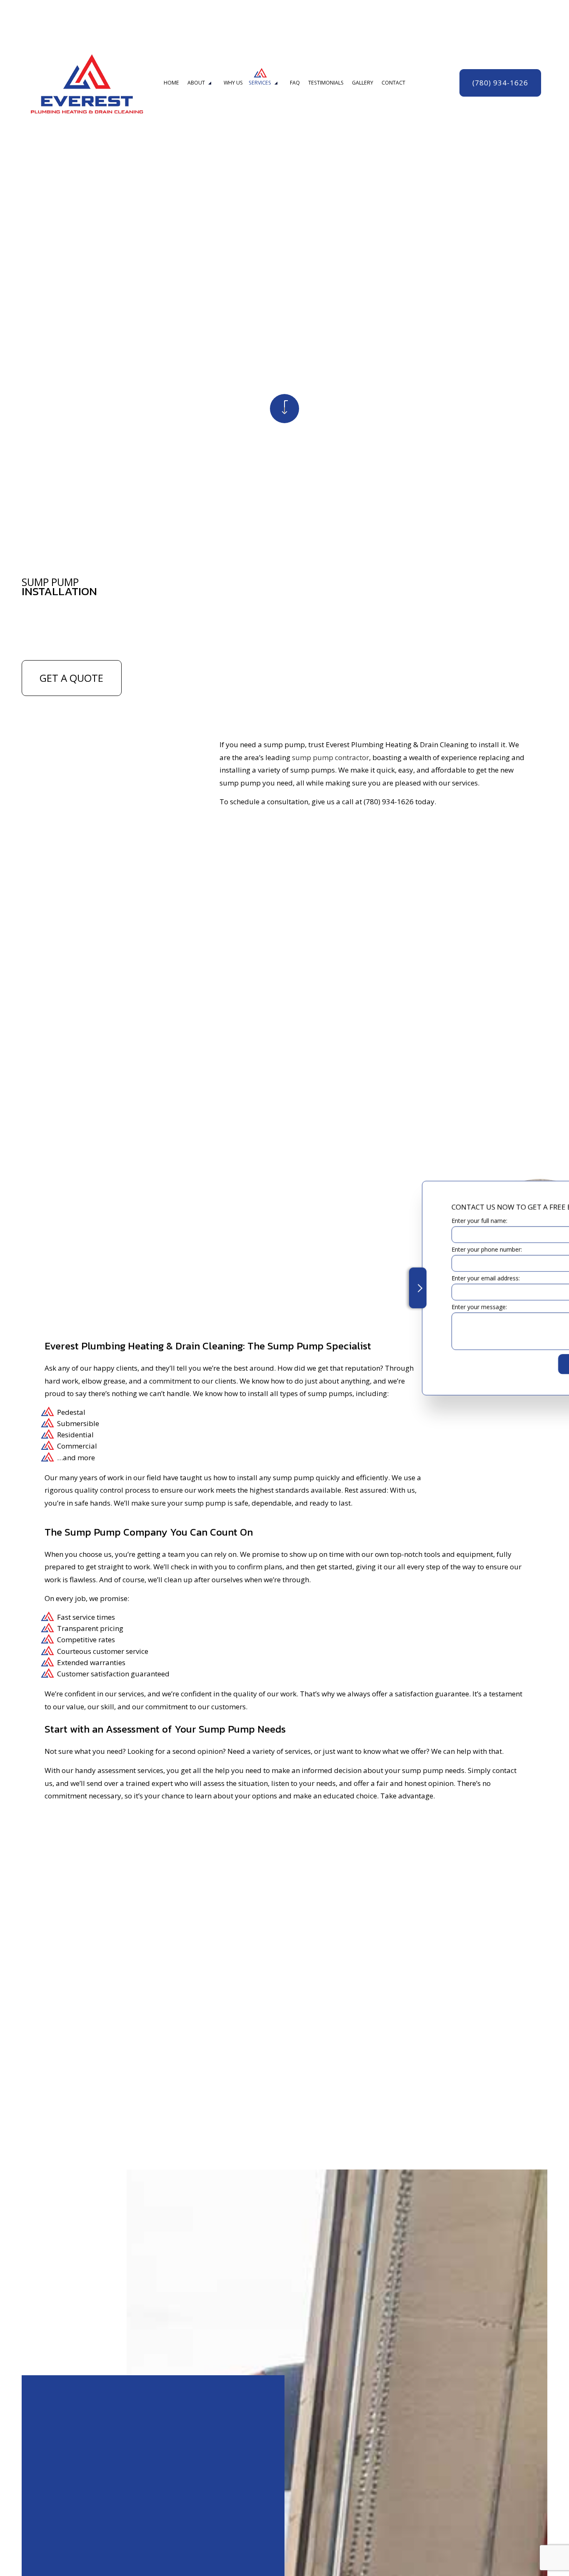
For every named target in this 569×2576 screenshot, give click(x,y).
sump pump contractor (331, 757)
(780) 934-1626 (500, 83)
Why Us (233, 83)
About (196, 83)
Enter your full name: (406, 1221)
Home (171, 83)
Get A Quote (71, 678)
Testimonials (326, 83)
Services (260, 83)
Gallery (363, 83)
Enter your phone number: (413, 1249)
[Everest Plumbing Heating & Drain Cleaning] (87, 81)
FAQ (295, 83)
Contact (393, 83)
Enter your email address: (412, 1278)
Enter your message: (406, 1307)
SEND (506, 1364)
